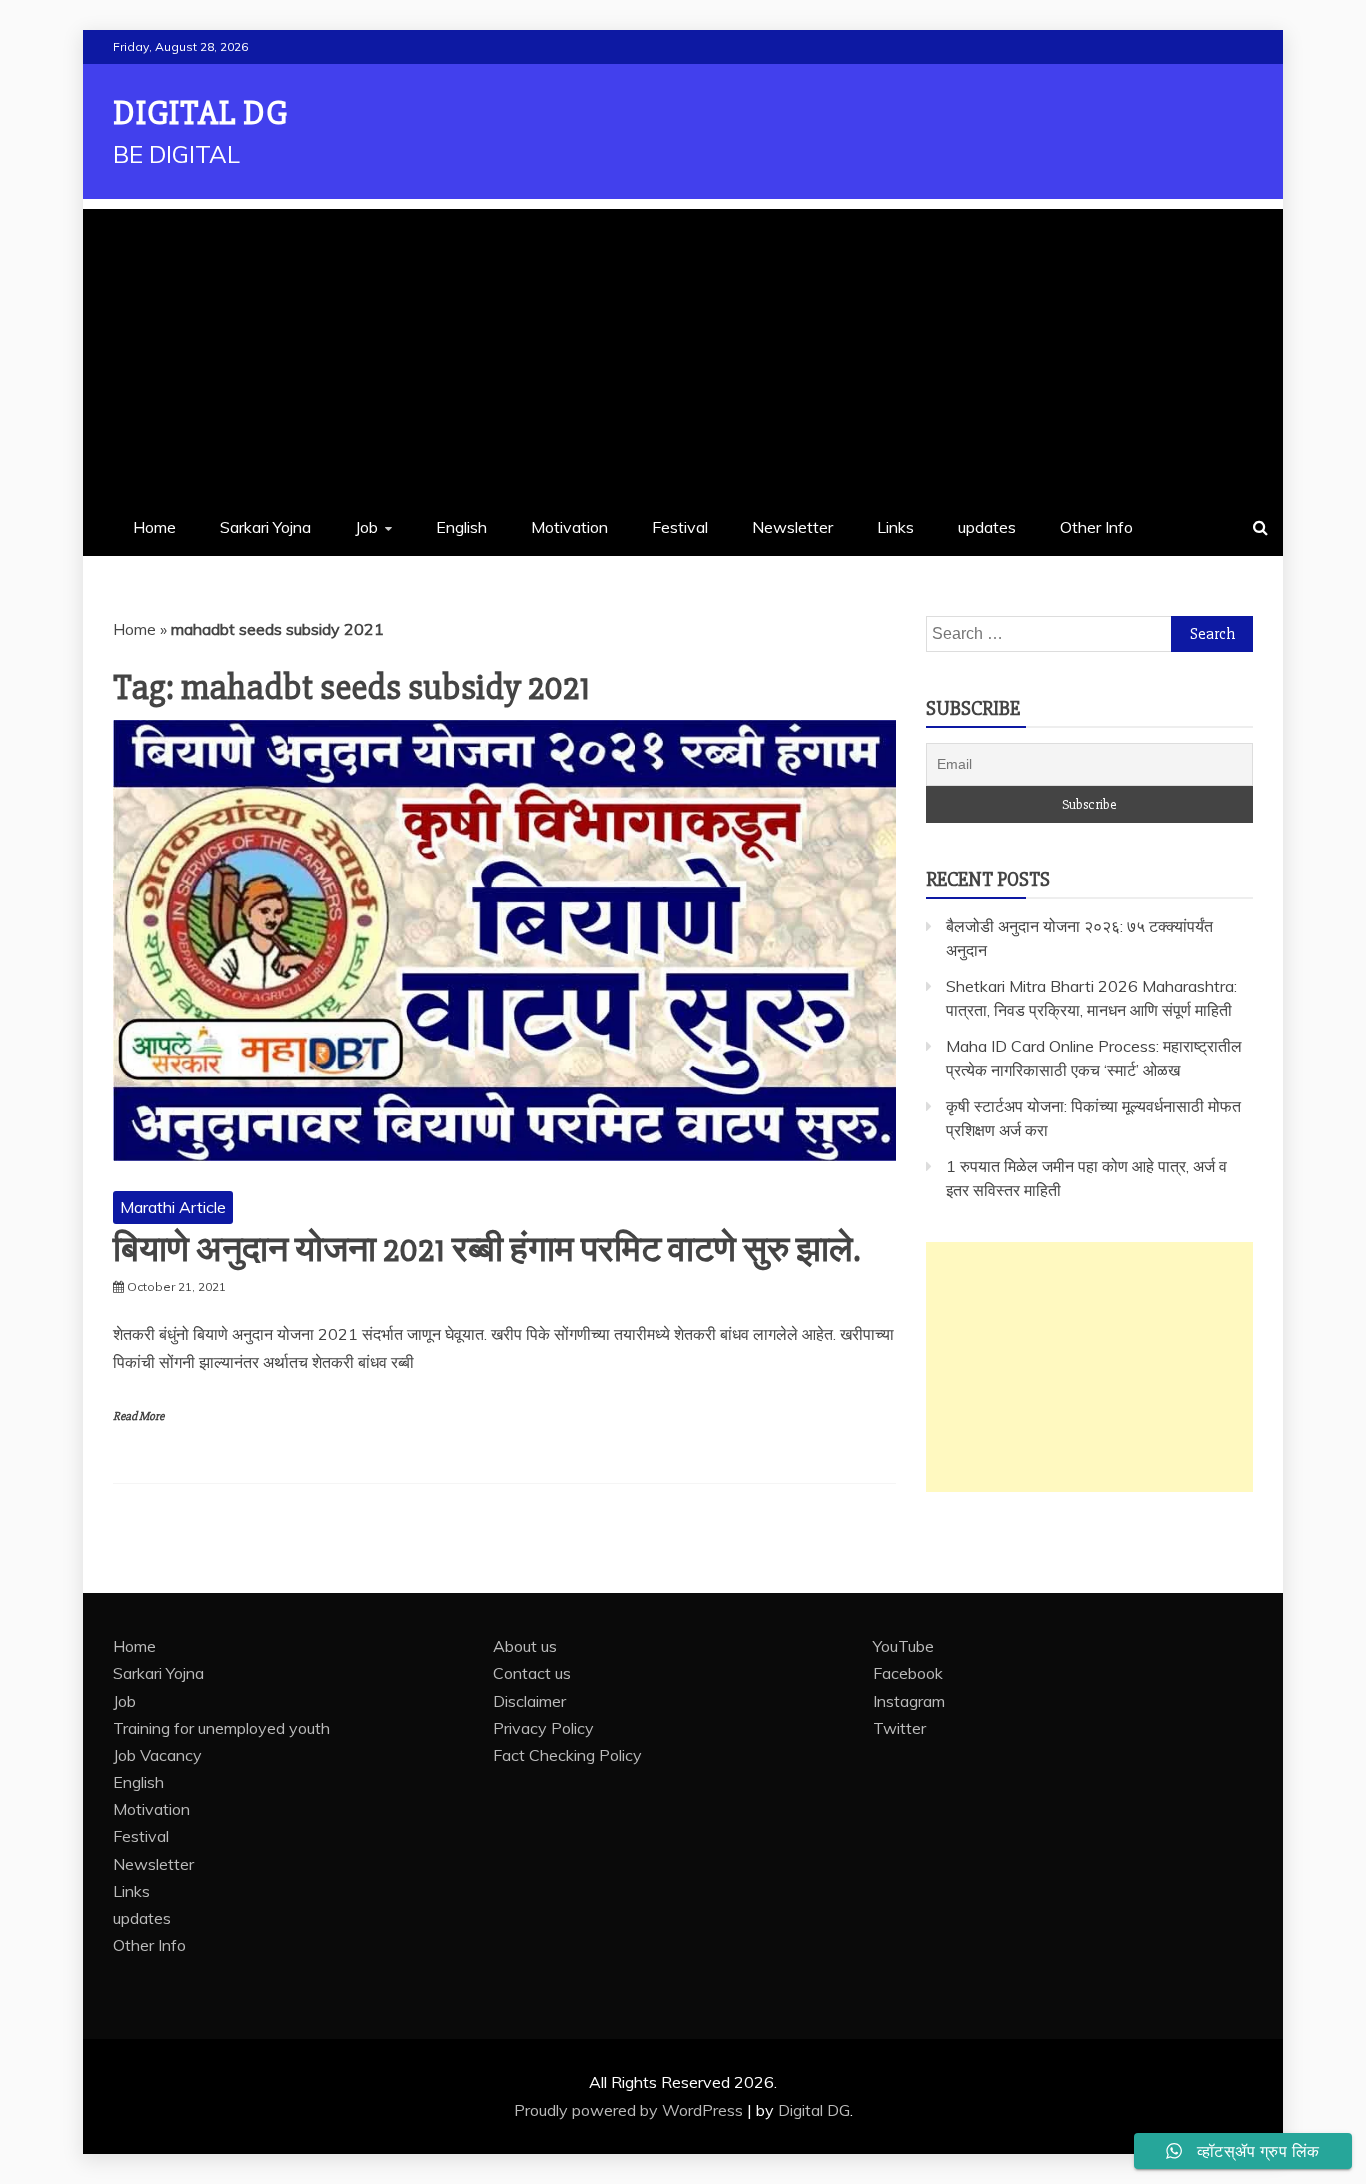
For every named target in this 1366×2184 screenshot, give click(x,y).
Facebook (908, 1673)
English (461, 527)
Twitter (899, 1728)
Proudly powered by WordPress (630, 2110)
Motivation (569, 527)
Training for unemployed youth (221, 1728)
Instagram (909, 1701)
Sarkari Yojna (265, 527)
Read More (138, 1416)
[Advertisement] (683, 349)
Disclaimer (529, 1701)
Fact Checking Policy (567, 1755)
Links (895, 527)
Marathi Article (173, 1207)
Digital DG (200, 113)
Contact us (532, 1673)
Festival (680, 527)
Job (366, 527)
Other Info (1096, 527)
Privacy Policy (543, 1728)
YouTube (903, 1646)
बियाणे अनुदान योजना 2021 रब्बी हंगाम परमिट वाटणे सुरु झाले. (486, 1250)
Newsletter (792, 527)
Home (154, 527)
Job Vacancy (157, 1755)
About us (525, 1646)
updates (987, 527)
